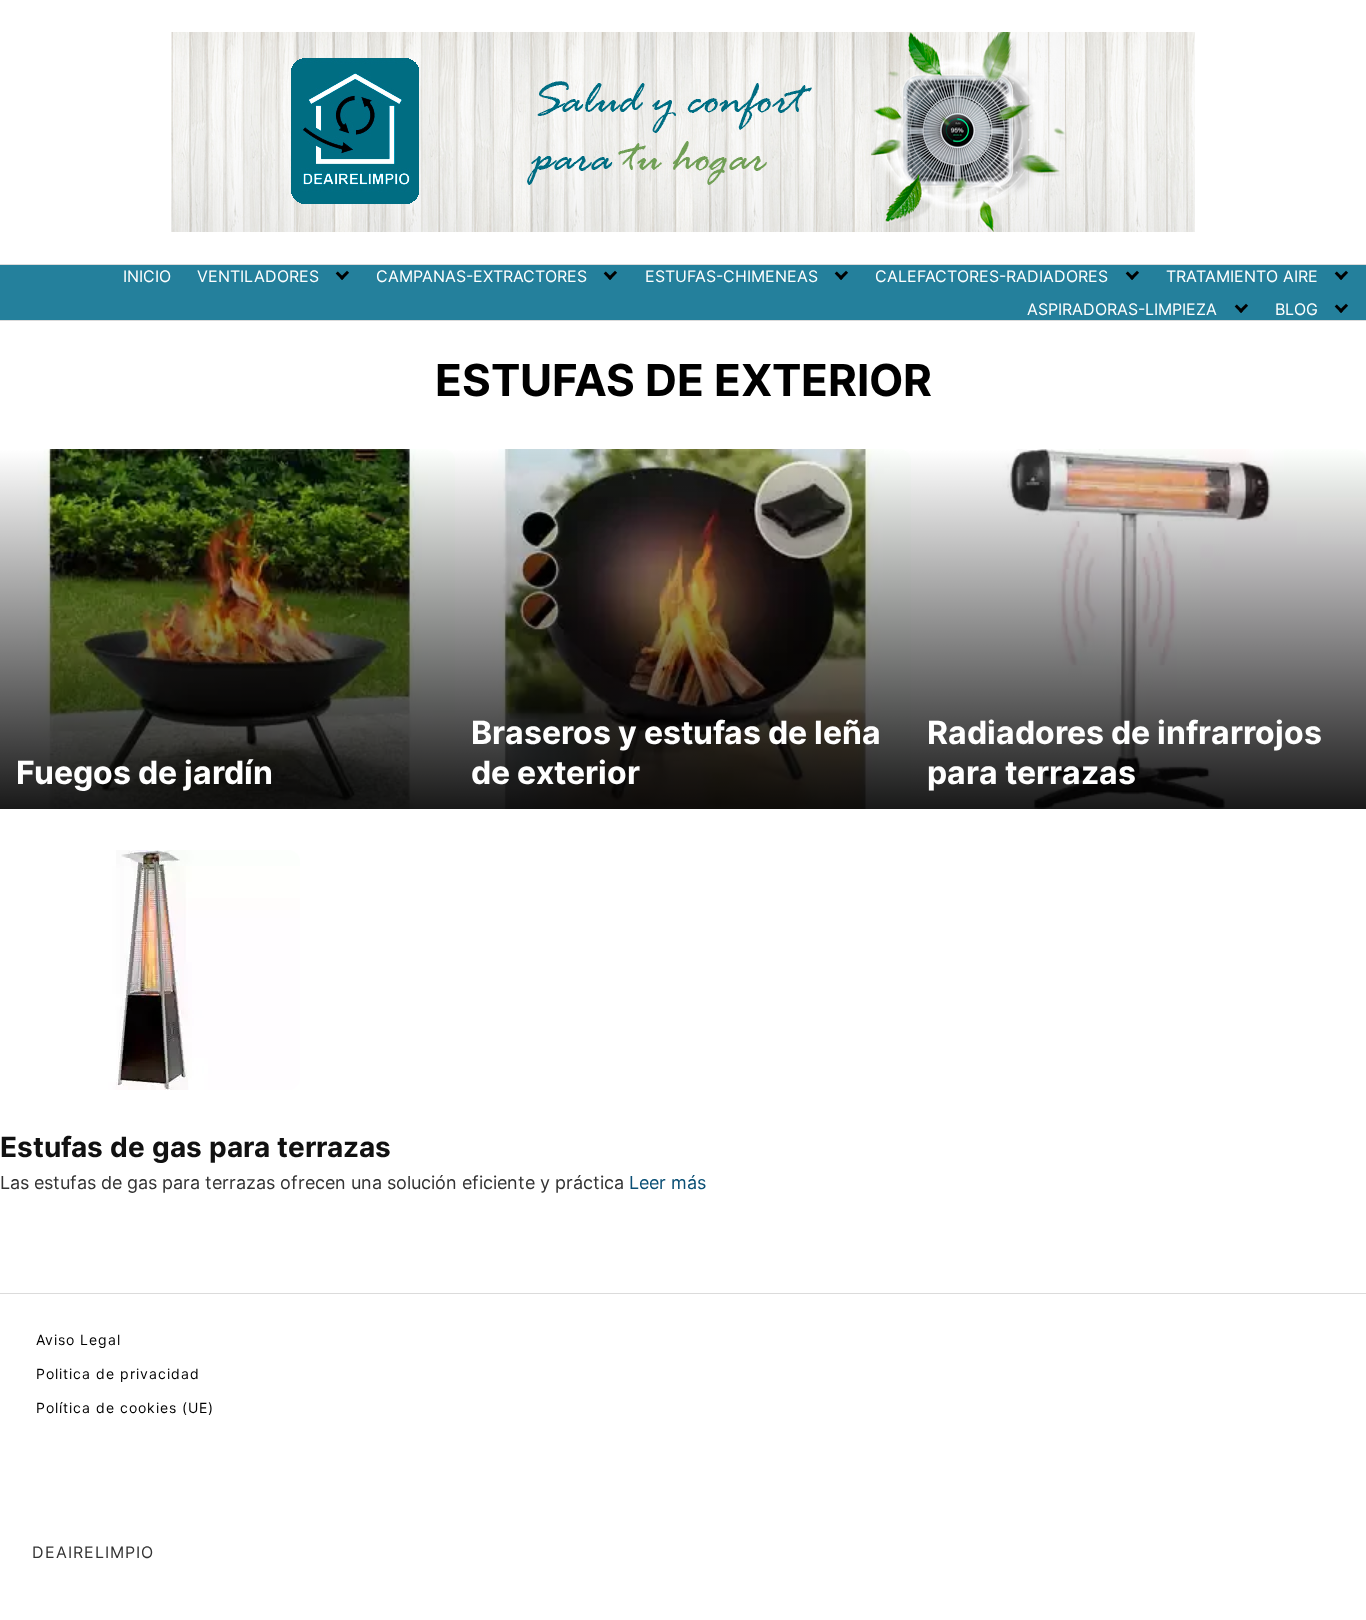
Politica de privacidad (118, 1373)
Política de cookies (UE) (125, 1407)
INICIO (147, 276)
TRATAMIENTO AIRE (1242, 276)
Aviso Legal (78, 1339)
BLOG (1296, 309)
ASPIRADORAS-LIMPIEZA (1122, 309)
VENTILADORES (258, 276)
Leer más (667, 1182)
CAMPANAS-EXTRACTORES (481, 276)
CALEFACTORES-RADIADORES (991, 276)
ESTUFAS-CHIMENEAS (731, 276)
